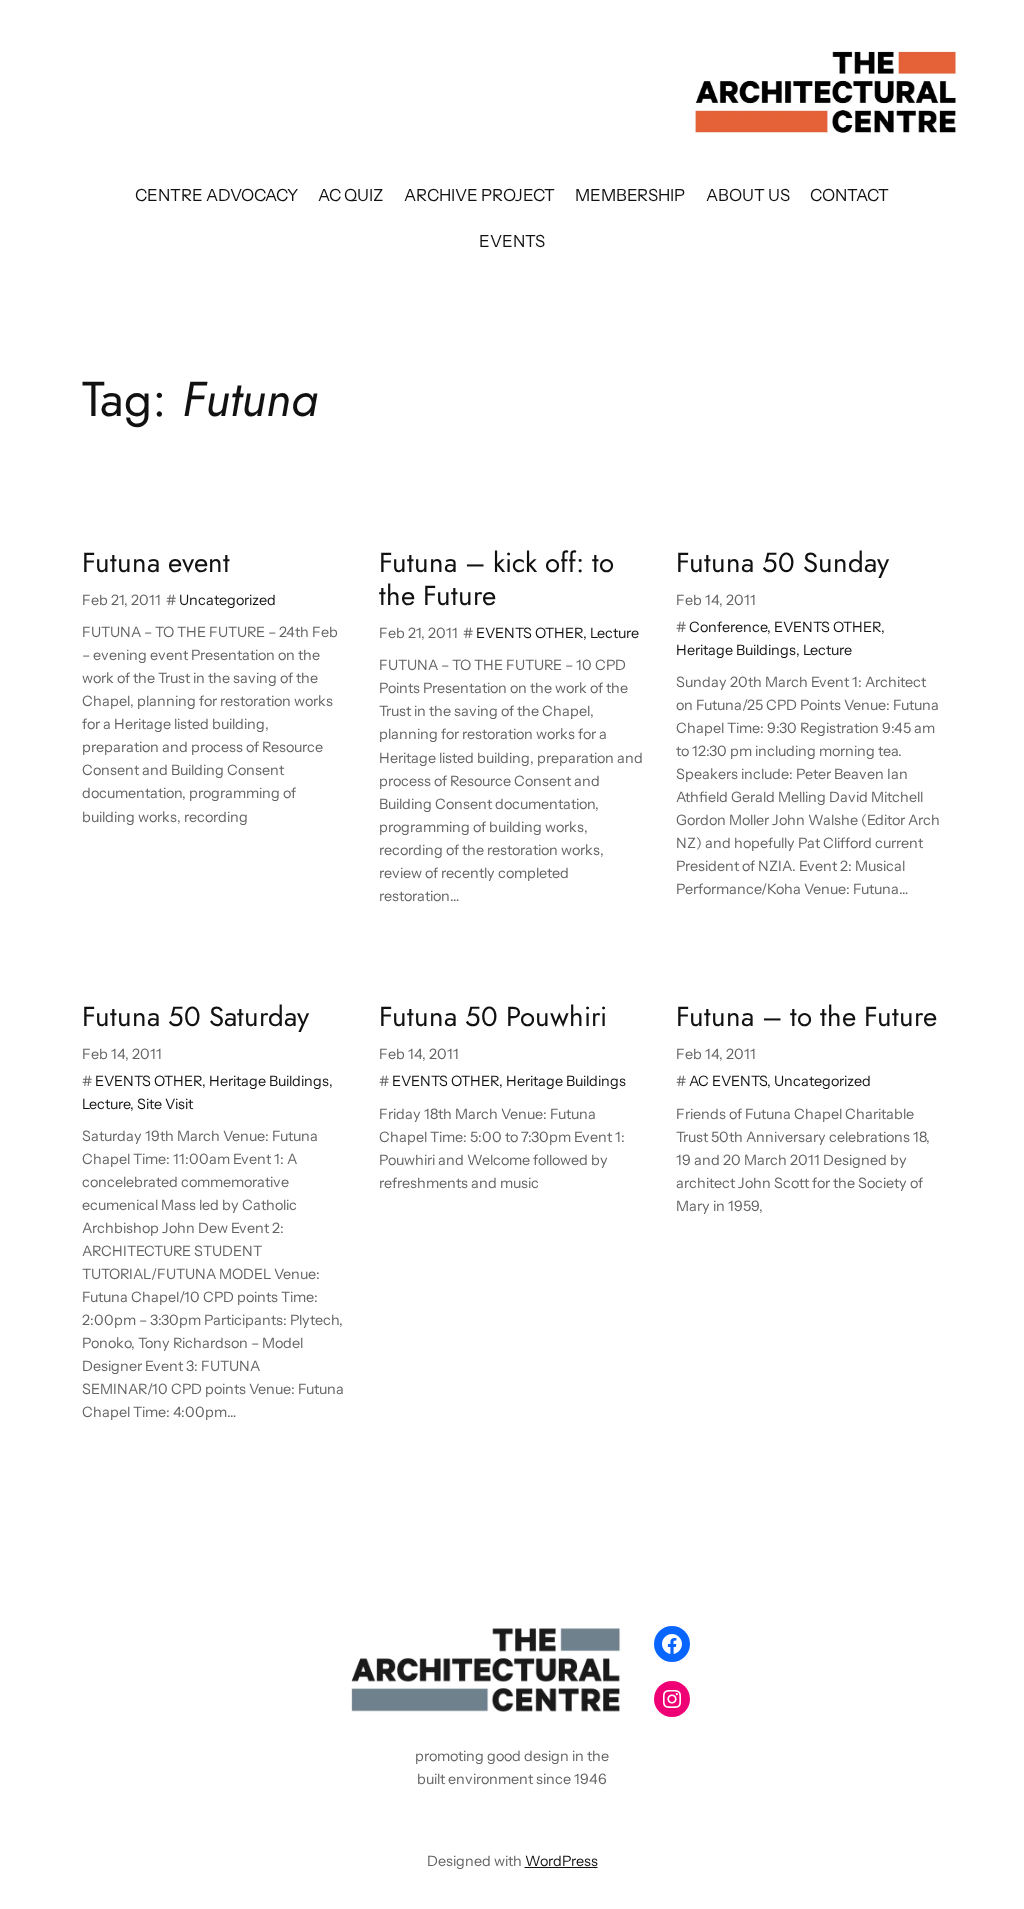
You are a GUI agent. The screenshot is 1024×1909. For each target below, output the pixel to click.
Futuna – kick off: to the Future (496, 579)
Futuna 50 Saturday (195, 1016)
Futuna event (156, 562)
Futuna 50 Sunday (782, 562)
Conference (728, 627)
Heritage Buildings (736, 650)
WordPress (561, 1861)
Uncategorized (227, 600)
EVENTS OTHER (529, 633)
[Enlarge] (608, 1644)
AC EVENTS (728, 1081)
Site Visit (165, 1104)
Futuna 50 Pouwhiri (493, 1016)
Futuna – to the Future (806, 1016)
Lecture (614, 633)
